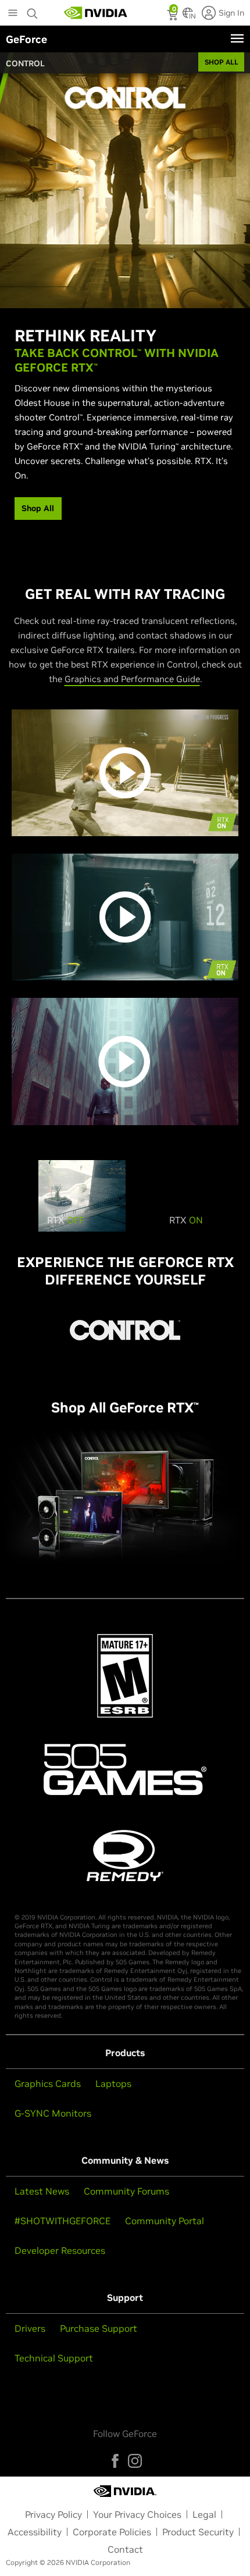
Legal (204, 2514)
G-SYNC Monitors (53, 2113)
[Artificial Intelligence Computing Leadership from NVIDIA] (96, 13)
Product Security (198, 2532)
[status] (174, 16)
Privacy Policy (53, 2514)
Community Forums (126, 2191)
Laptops (113, 2083)
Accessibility (35, 2532)
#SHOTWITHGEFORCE (63, 2221)
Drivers (30, 2328)
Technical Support (54, 2358)
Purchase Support (99, 2328)
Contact (125, 2549)
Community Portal (165, 2221)
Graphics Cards (48, 2083)
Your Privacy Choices (137, 2514)
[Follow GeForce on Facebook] (115, 2461)
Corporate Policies (112, 2532)
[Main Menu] (13, 14)
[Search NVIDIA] (33, 10)
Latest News (42, 2191)
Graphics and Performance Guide (132, 679)
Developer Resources (60, 2250)
